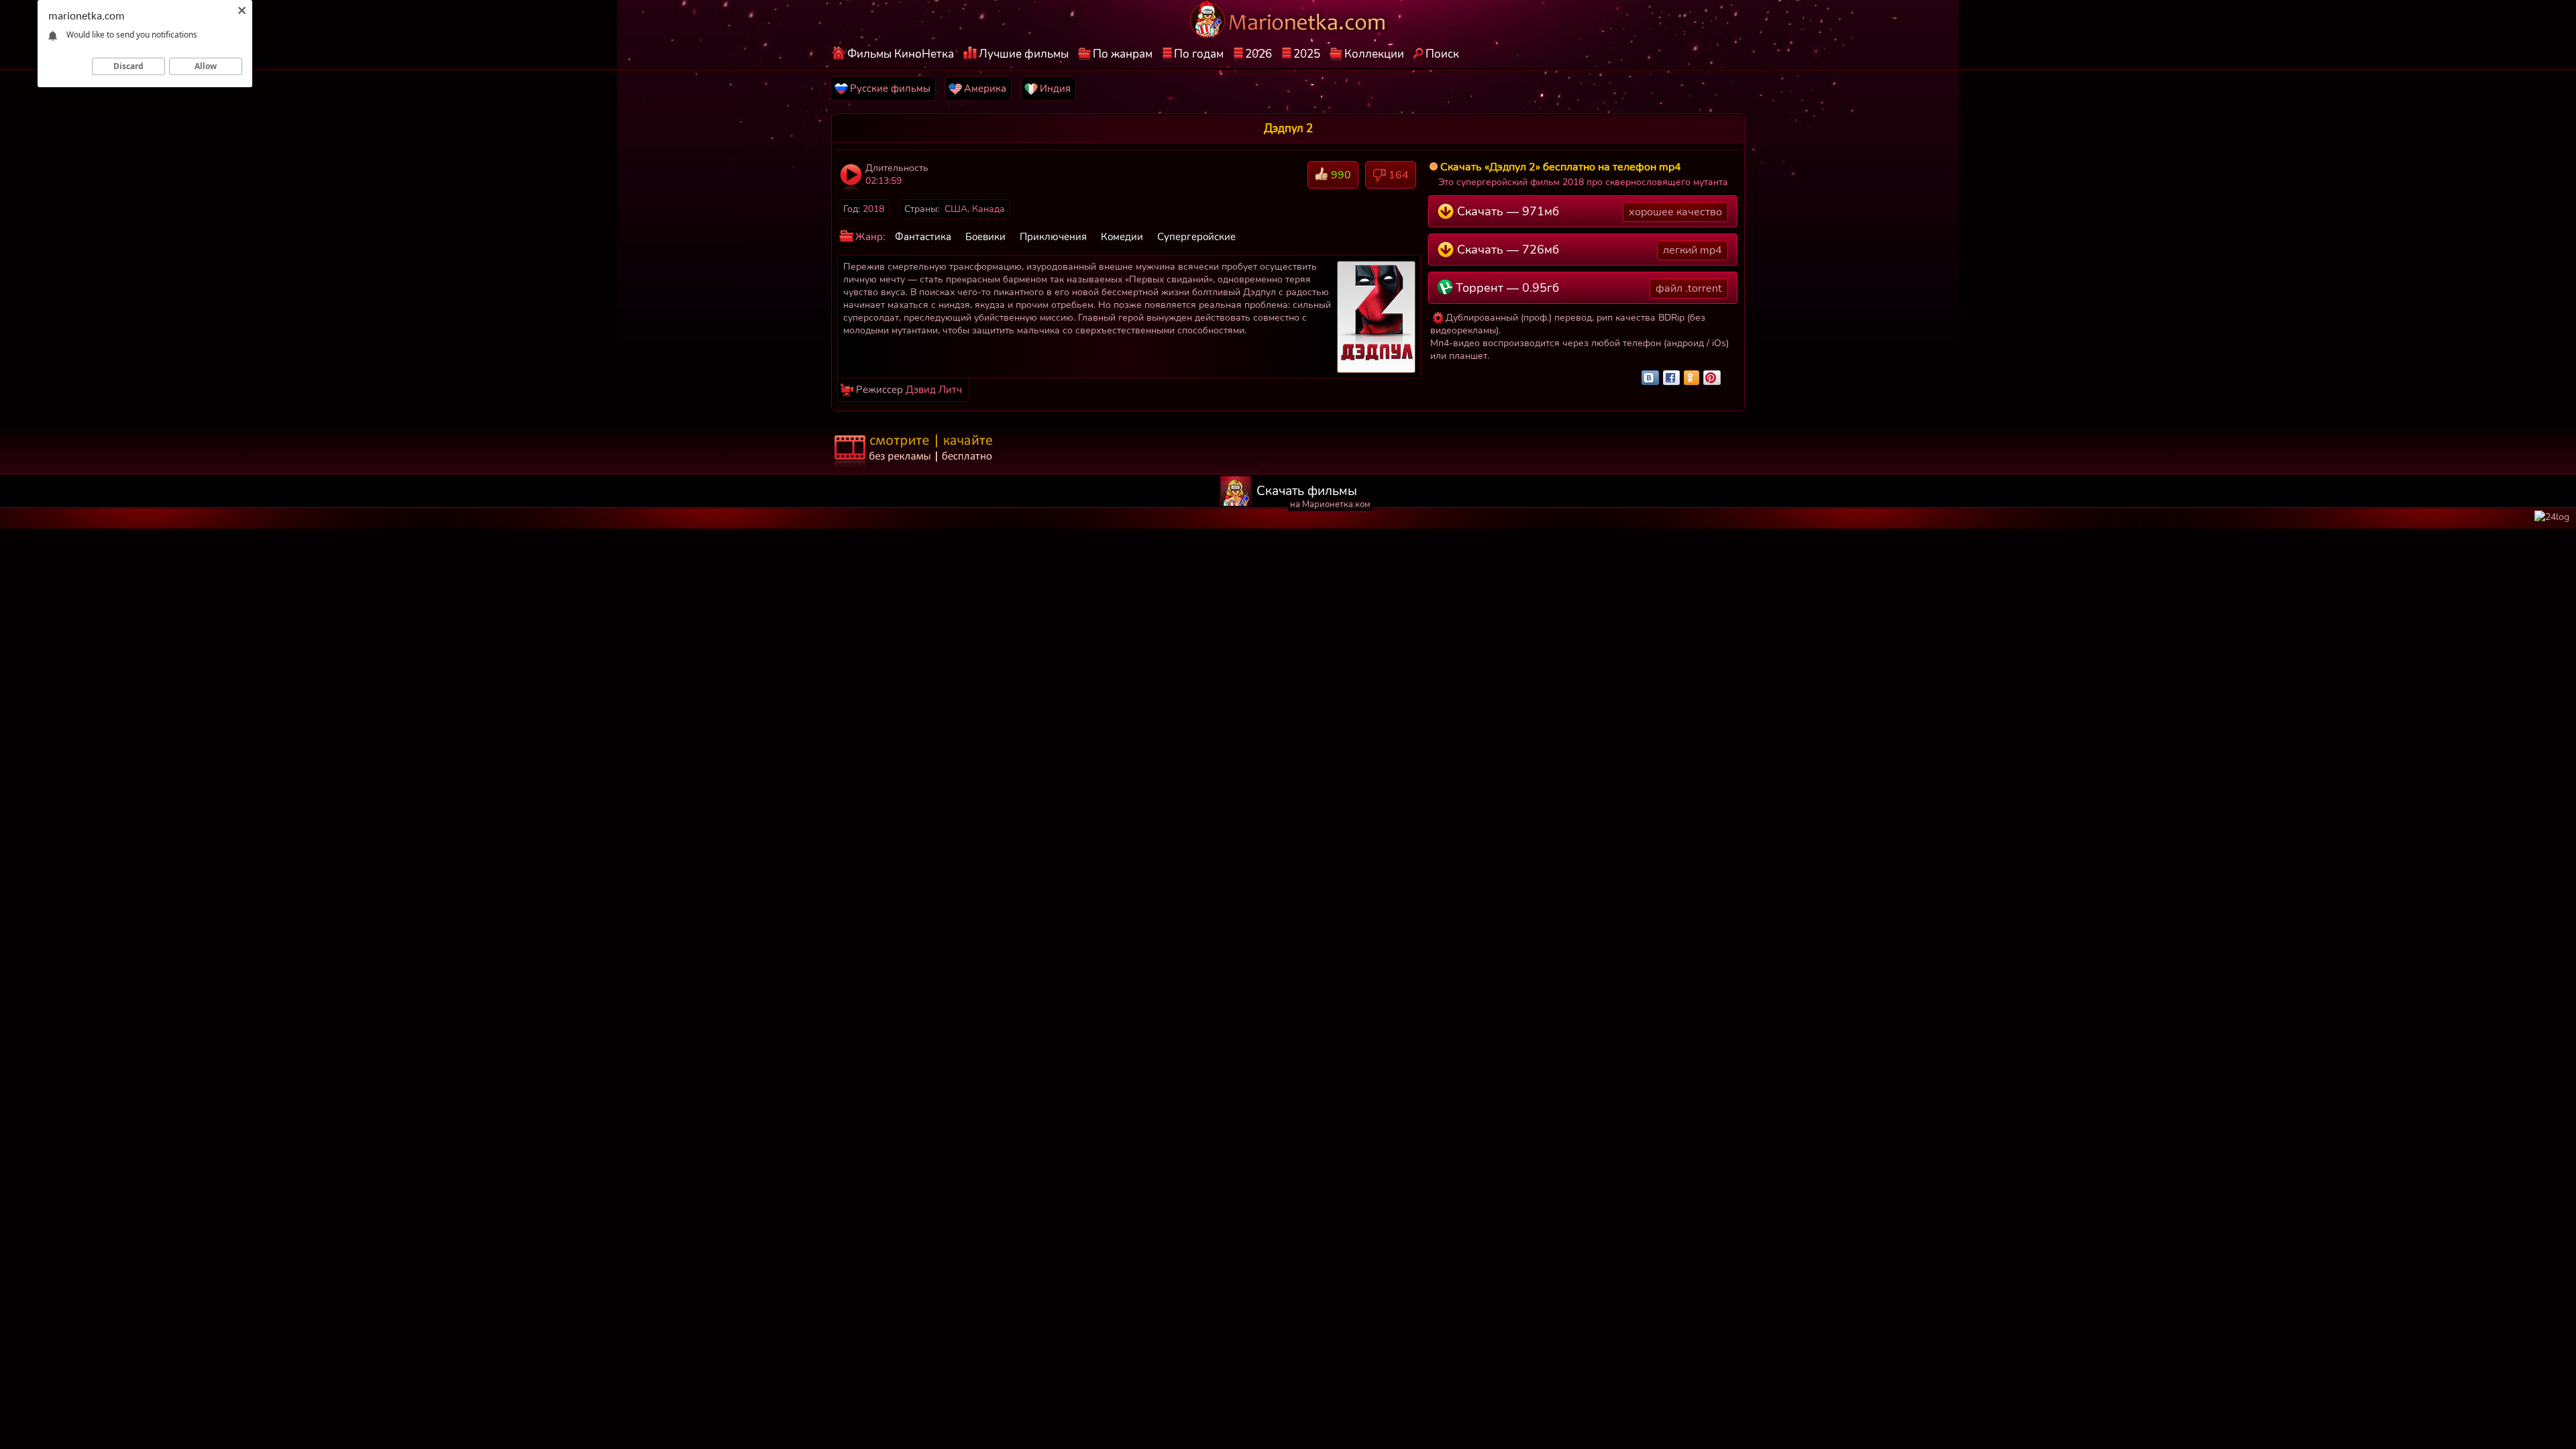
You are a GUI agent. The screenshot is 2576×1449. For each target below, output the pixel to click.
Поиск (1442, 54)
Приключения (1053, 237)
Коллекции (1374, 54)
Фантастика (923, 237)
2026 (1258, 54)
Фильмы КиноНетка (901, 54)
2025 (1307, 54)
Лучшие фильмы (1024, 54)
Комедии (1122, 237)
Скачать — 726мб (1588, 250)
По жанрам (1123, 54)
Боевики (985, 237)
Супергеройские (1196, 237)
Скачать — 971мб (1588, 211)
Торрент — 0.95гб (1587, 288)
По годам (1199, 54)
